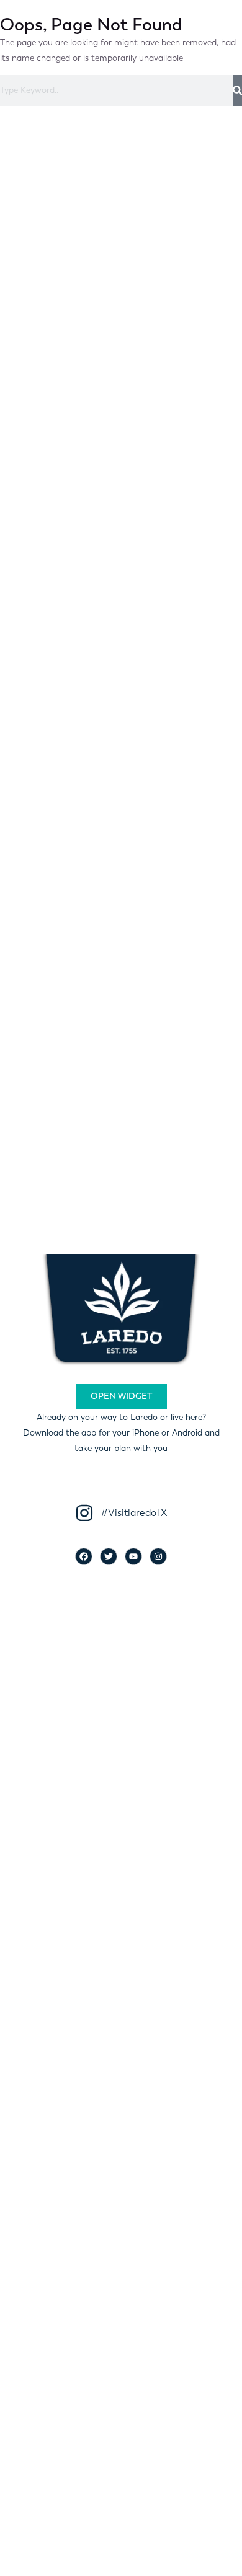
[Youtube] (133, 1556)
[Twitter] (109, 1556)
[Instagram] (158, 1556)
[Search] (237, 90)
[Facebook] (84, 1556)
